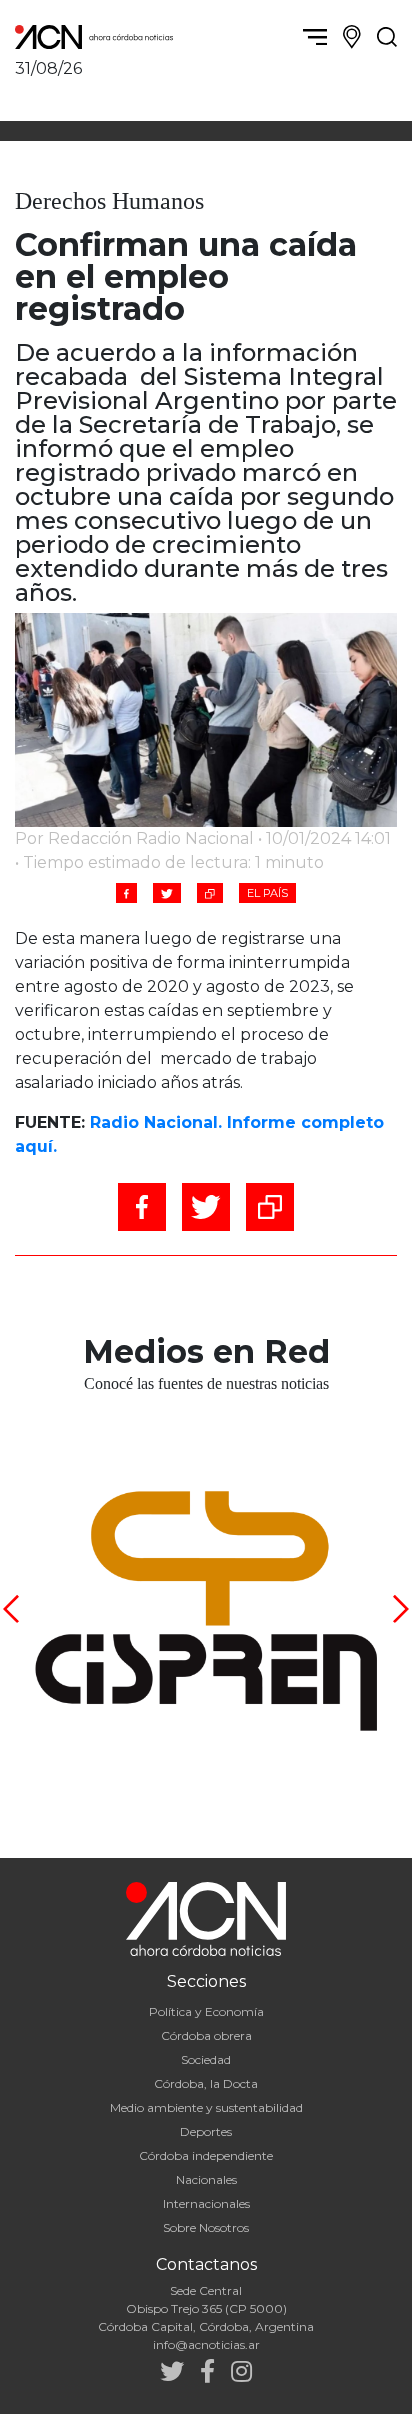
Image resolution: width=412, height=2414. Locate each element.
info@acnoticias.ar (206, 2344)
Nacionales (206, 2179)
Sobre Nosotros (206, 2227)
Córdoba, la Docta (206, 2083)
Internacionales (206, 2203)
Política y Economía (206, 2011)
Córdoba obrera (206, 2035)
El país (267, 893)
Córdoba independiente (206, 2155)
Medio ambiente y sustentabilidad (206, 2107)
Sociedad (206, 2059)
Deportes (206, 2131)
